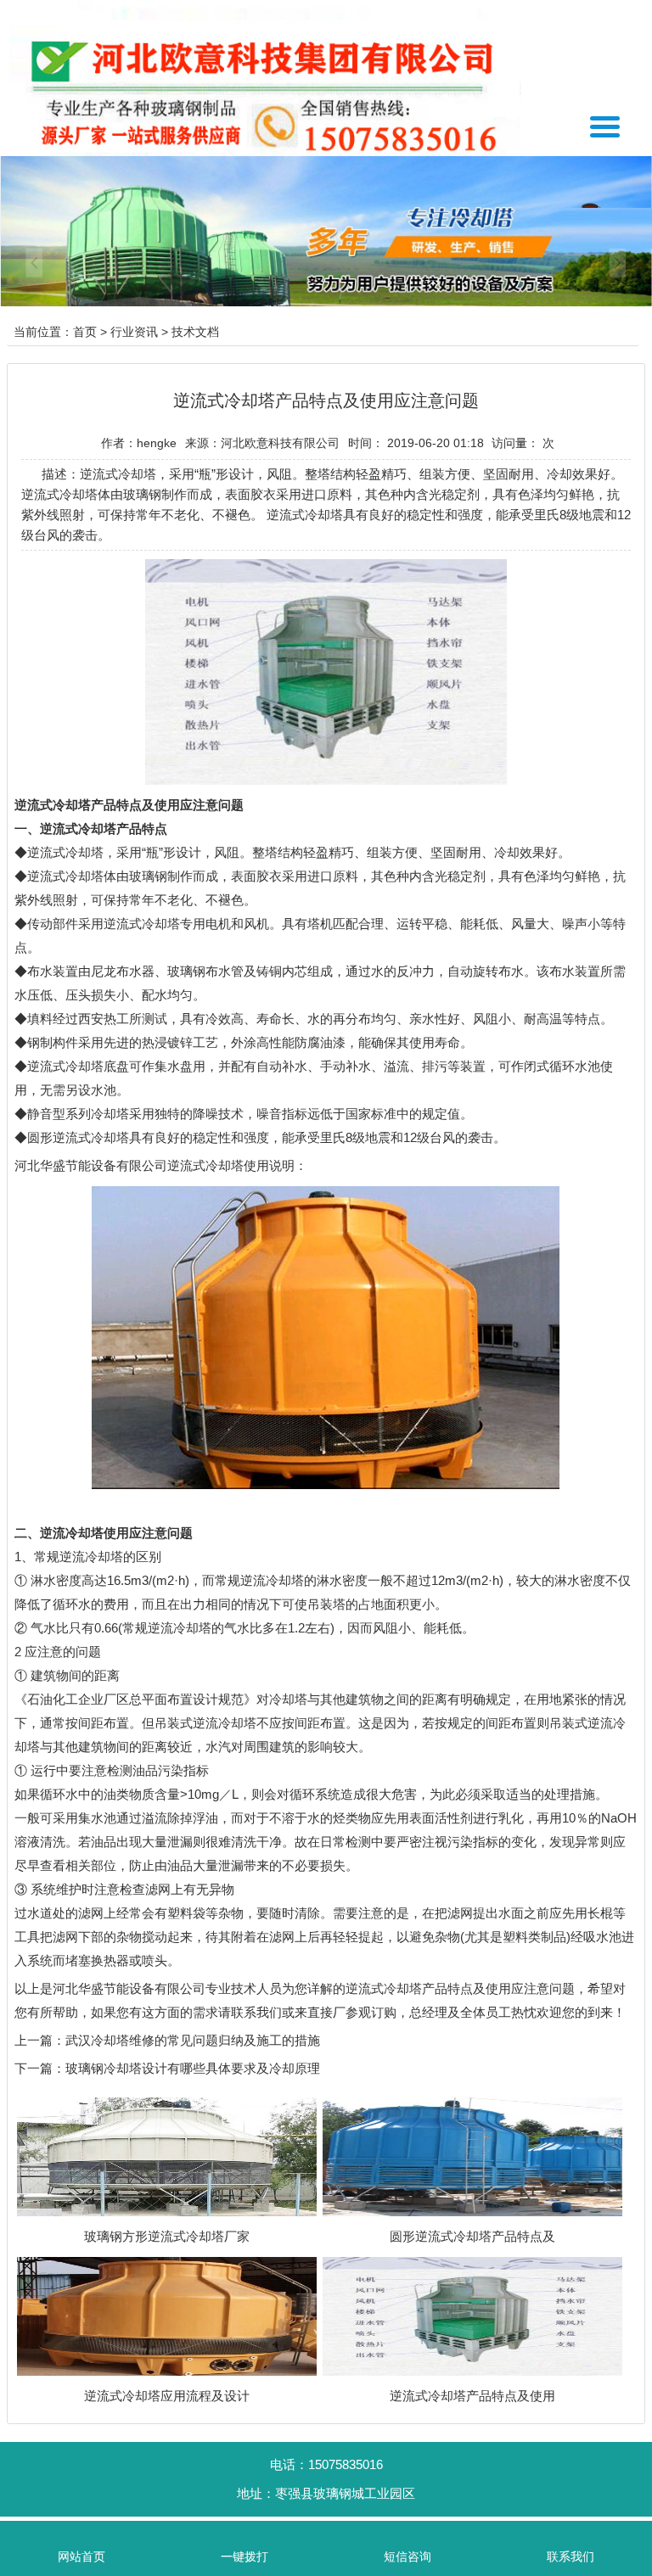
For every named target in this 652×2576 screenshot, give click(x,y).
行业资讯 (134, 332)
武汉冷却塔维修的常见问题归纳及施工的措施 (193, 2040)
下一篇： (40, 2068)
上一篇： (40, 2040)
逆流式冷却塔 (65, 852)
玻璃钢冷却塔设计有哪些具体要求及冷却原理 (193, 2068)
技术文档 (195, 332)
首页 (85, 332)
